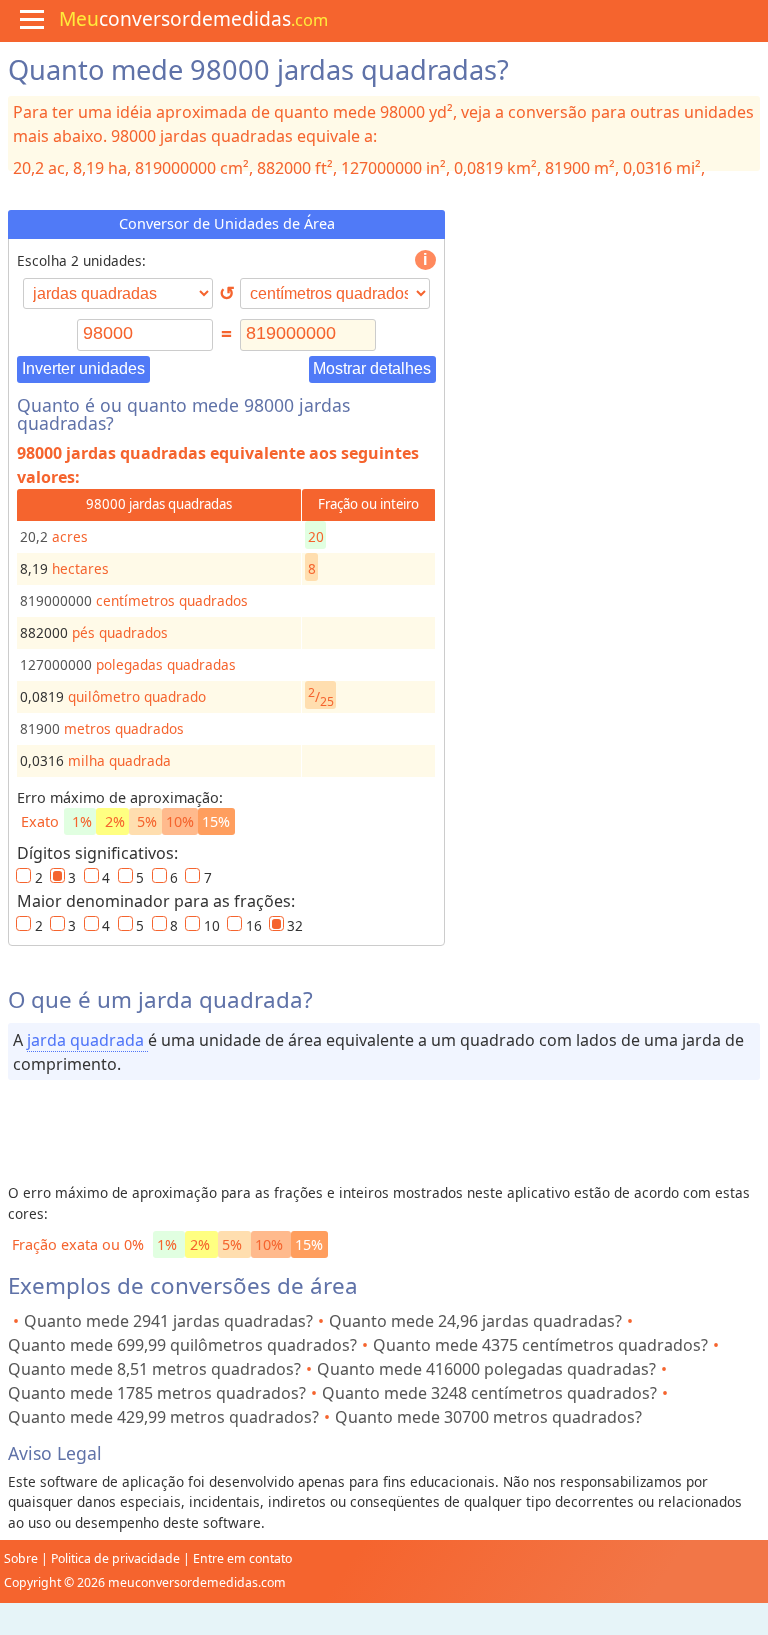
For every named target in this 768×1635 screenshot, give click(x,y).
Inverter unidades (83, 368)
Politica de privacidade (115, 1558)
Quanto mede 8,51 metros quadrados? (154, 1369)
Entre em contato (242, 1558)
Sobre (21, 1558)
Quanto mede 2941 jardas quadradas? (168, 1321)
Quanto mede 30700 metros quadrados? (488, 1417)
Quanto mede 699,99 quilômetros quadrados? (182, 1345)
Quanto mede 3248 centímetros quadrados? (489, 1393)
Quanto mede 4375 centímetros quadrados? (540, 1345)
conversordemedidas (193, 18)
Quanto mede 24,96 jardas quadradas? (475, 1321)
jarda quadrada (87, 1040)
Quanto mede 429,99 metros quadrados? (163, 1417)
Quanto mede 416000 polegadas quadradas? (486, 1369)
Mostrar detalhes (372, 368)
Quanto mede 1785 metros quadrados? (157, 1393)
